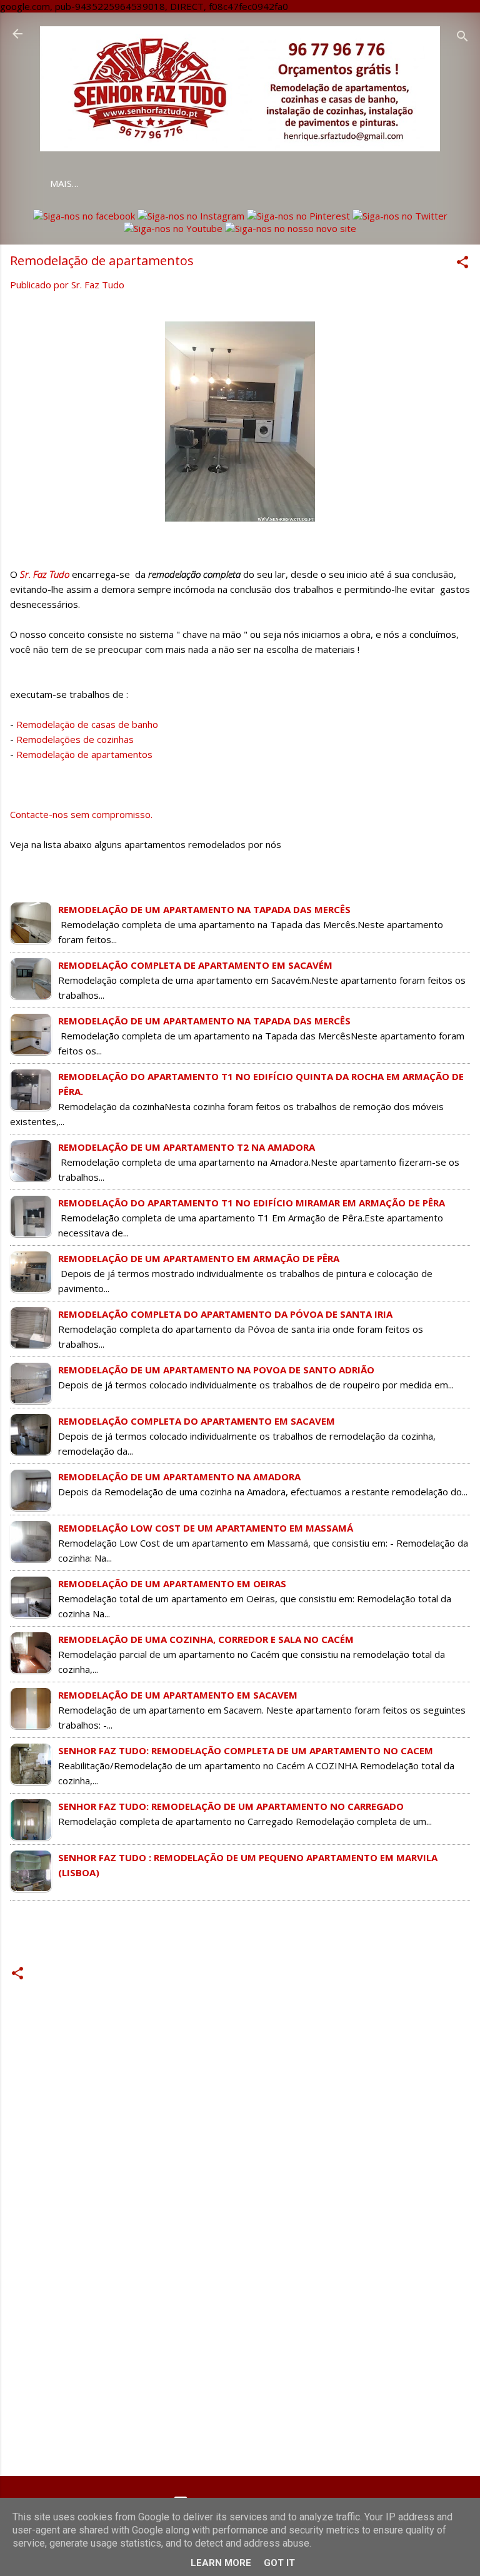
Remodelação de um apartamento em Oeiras (172, 1583)
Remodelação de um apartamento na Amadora (179, 1477)
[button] (462, 264)
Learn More (221, 2563)
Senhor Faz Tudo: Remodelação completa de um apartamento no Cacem (246, 1750)
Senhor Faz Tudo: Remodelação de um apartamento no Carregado (231, 1806)
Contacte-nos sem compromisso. (81, 814)
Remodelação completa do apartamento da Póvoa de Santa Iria (225, 1314)
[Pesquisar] (462, 38)
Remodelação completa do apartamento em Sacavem (197, 1421)
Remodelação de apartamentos (86, 754)
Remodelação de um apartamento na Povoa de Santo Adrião (216, 1370)
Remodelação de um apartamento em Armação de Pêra (199, 1258)
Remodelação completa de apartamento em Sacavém (195, 965)
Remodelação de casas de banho (87, 724)
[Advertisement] (240, 2368)
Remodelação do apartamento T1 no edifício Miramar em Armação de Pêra (252, 1203)
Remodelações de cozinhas (75, 739)
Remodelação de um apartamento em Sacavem (178, 1695)
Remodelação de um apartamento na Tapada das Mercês (204, 909)
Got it (279, 2563)
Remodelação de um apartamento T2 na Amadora (187, 1147)
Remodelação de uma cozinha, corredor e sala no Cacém (206, 1639)
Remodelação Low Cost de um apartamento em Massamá (206, 1528)
